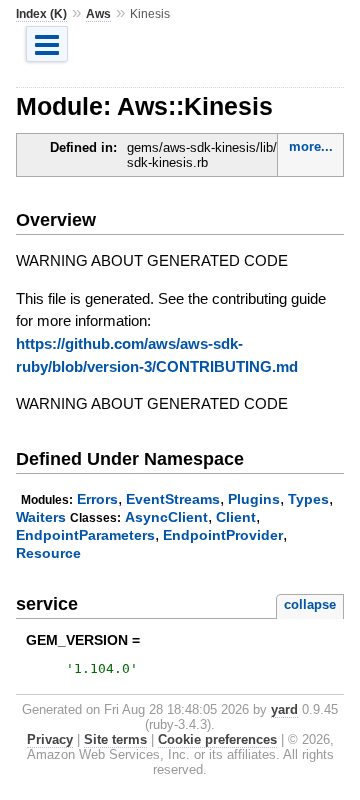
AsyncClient (166, 517)
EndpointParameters (85, 535)
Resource (48, 553)
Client (236, 517)
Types (308, 499)
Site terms (115, 739)
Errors (97, 499)
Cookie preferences (217, 739)
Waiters (41, 517)
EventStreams (173, 499)
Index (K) (41, 14)
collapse (310, 604)
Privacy (50, 739)
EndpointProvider (223, 535)
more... (311, 146)
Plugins (254, 499)
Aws (98, 14)
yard (284, 709)
